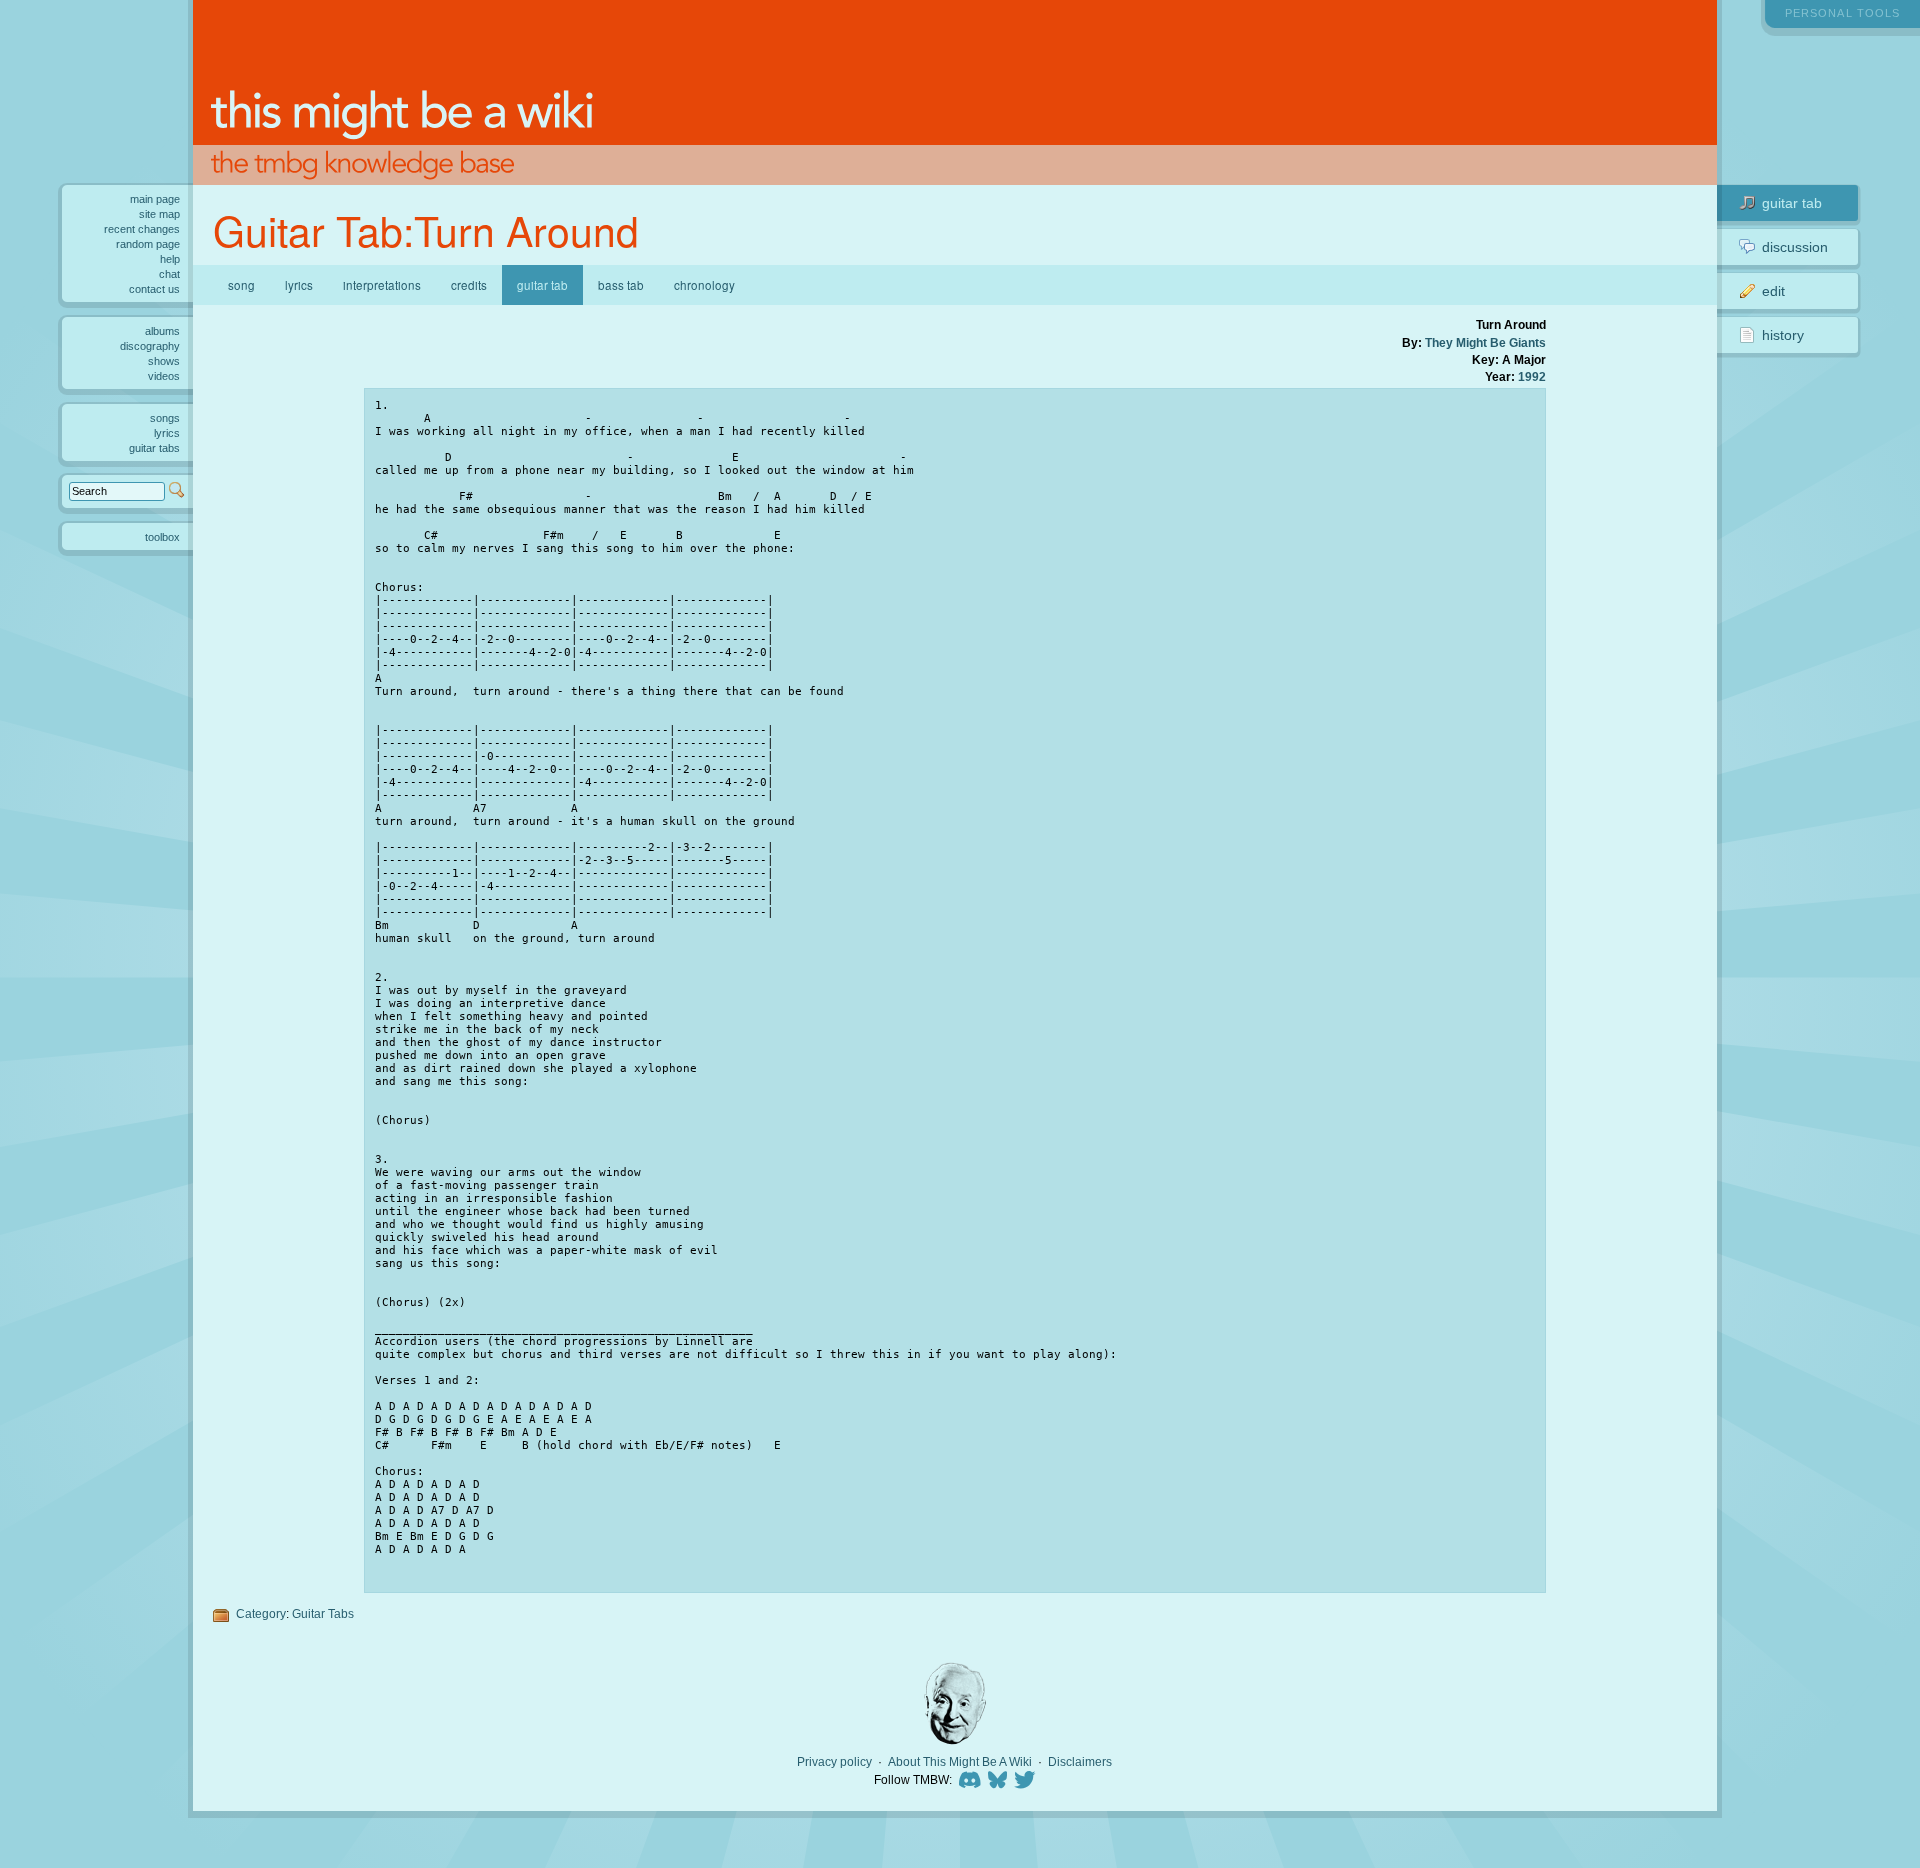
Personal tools (1842, 13)
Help (170, 259)
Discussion (1795, 247)
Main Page (155, 199)
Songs (165, 418)
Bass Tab (621, 285)
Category (261, 1613)
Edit (1773, 291)
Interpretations (382, 285)
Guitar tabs (154, 448)
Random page (148, 244)
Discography (150, 346)
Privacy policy (834, 1762)
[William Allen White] (955, 1703)
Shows (164, 361)
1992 (1532, 376)
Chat (169, 274)
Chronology (704, 285)
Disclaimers (1080, 1762)
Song (241, 285)
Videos (164, 376)
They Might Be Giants (1485, 342)
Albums (162, 331)
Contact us (154, 289)
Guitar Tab (1792, 203)
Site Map (159, 214)
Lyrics (299, 285)
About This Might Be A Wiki (960, 1762)
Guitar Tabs (323, 1613)
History (1783, 335)
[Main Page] (955, 92)
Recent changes (142, 229)
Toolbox (162, 537)
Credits (469, 285)
